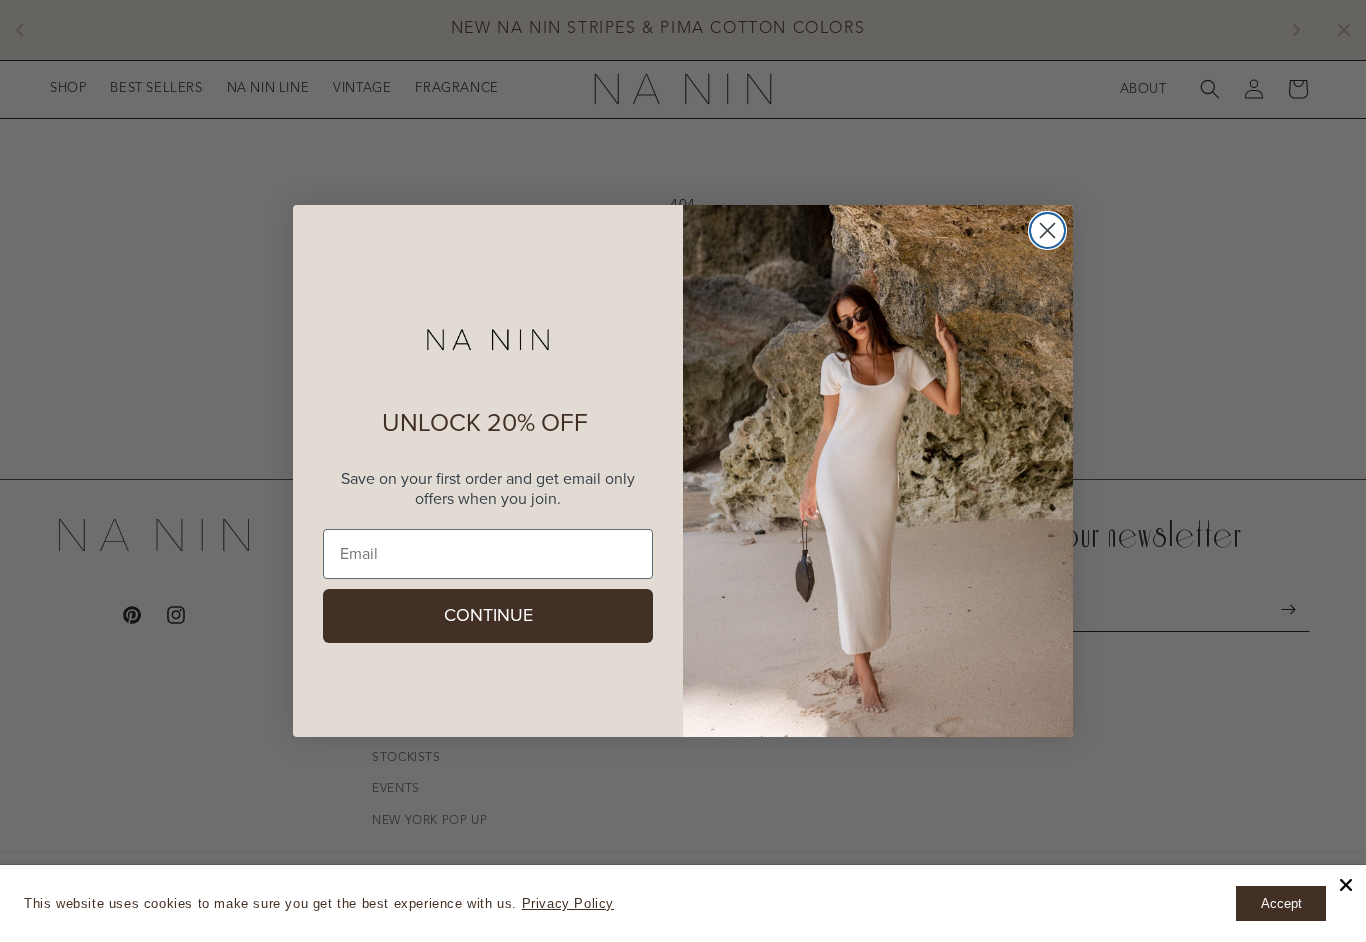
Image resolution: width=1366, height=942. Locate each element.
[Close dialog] (1047, 230)
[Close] (1346, 885)
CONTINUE (488, 616)
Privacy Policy (568, 903)
